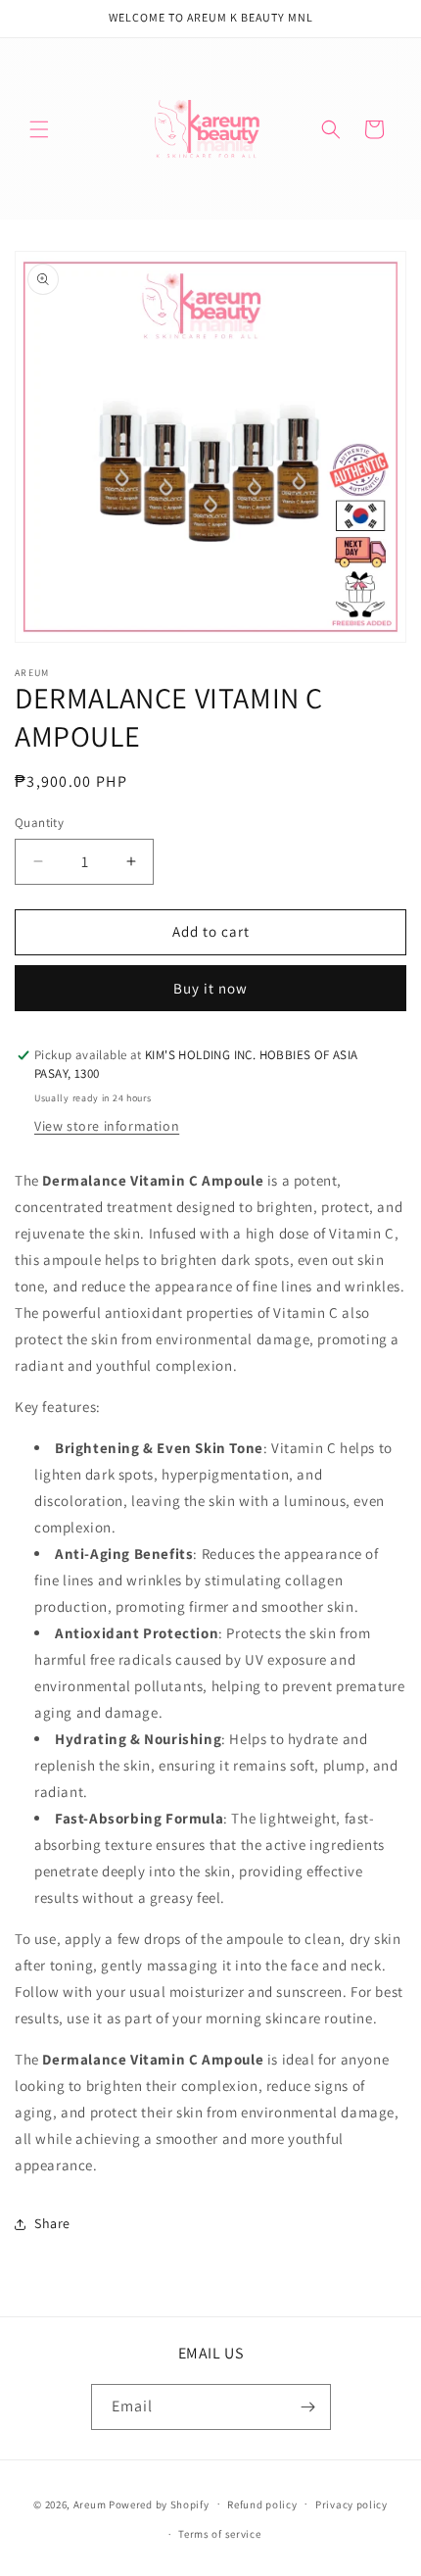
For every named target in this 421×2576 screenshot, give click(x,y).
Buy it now (210, 988)
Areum (91, 2503)
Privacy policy (351, 2504)
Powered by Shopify (159, 2503)
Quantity (39, 823)
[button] (39, 129)
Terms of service (219, 2534)
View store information (107, 1126)
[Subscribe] (308, 2407)
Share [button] (52, 2223)
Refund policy (262, 2504)
